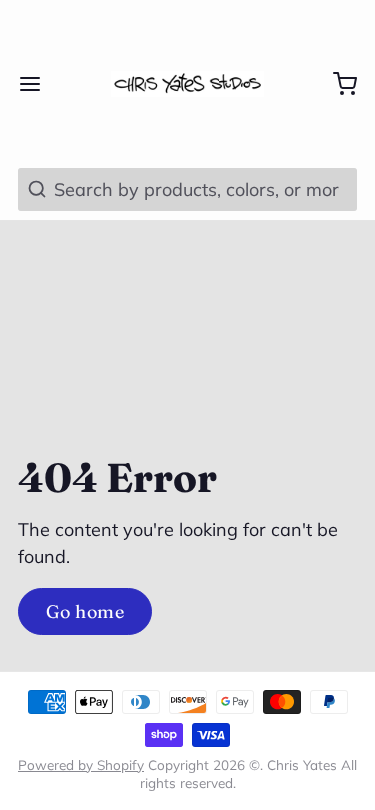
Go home (85, 611)
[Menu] (39, 84)
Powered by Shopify (81, 764)
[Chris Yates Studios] (187, 84)
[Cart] (336, 84)
